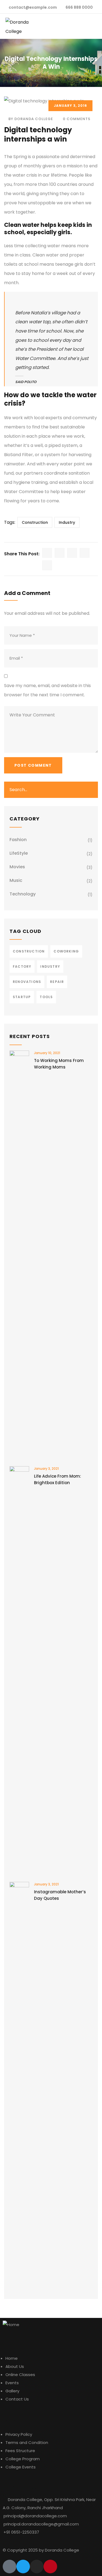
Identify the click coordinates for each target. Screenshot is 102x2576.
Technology (23, 894)
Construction (35, 522)
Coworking (66, 951)
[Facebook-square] (10, 2566)
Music (16, 880)
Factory (22, 966)
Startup (22, 997)
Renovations (27, 982)
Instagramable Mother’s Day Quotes (60, 1895)
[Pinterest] (50, 2566)
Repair (57, 982)
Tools (46, 997)
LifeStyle (19, 853)
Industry (67, 522)
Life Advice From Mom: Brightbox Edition (58, 1479)
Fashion (18, 840)
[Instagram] (37, 2566)
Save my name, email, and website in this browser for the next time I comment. (47, 690)
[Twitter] (23, 2566)
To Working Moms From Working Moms (59, 1064)
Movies (17, 867)
